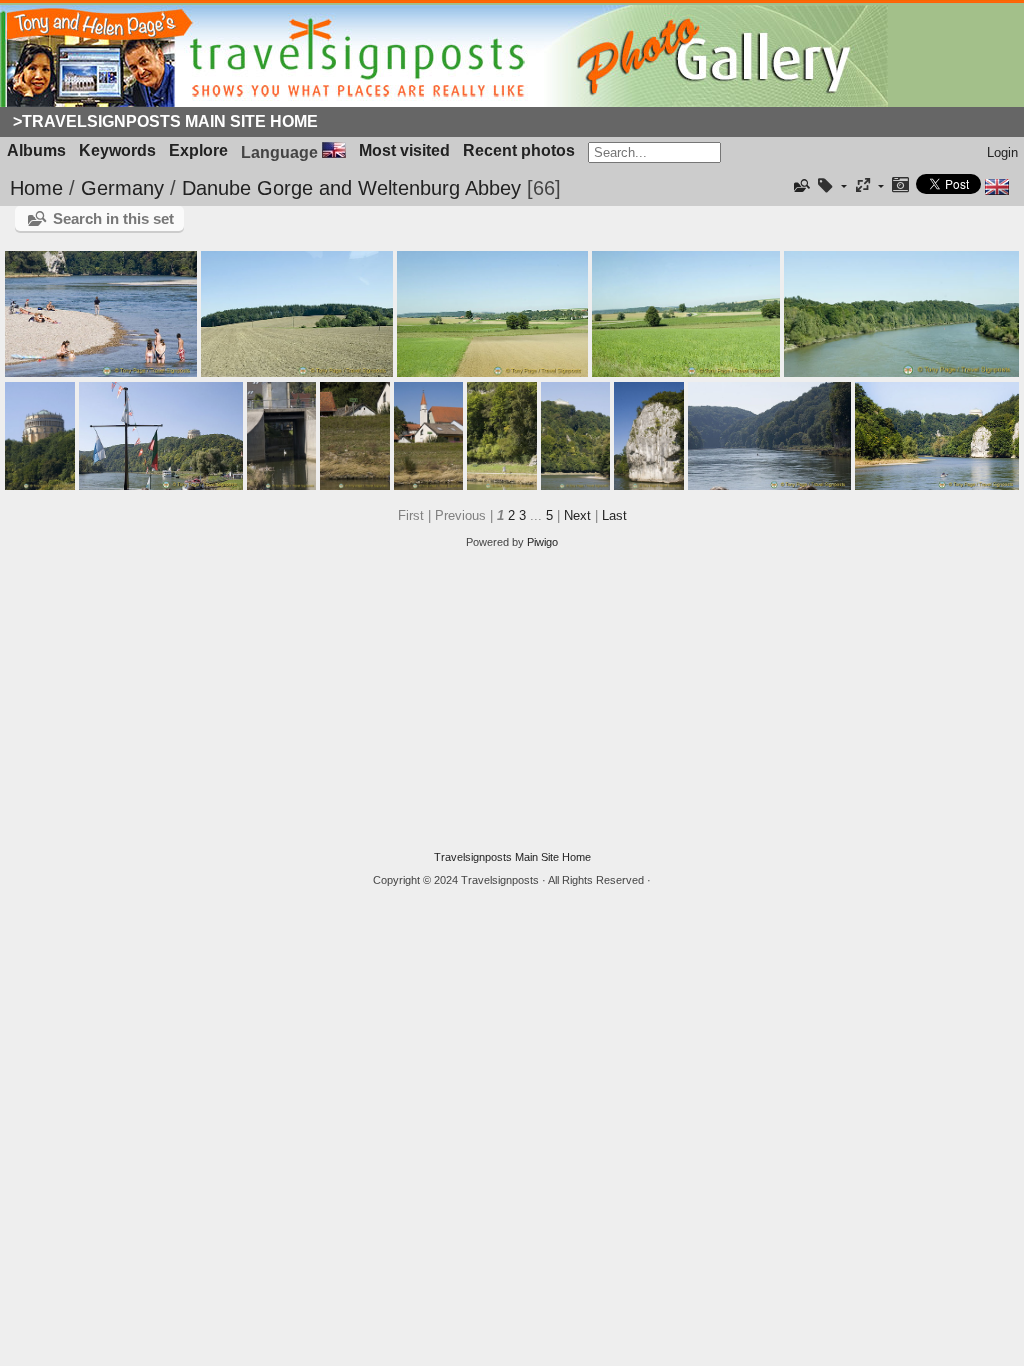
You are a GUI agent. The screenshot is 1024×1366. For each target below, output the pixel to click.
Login (1002, 152)
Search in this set (113, 218)
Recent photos (519, 150)
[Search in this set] (801, 186)
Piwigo (542, 542)
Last (614, 515)
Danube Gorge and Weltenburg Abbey (351, 188)
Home (36, 188)
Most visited (404, 150)
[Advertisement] (512, 700)
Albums (36, 150)
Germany (122, 188)
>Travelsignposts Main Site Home (165, 121)
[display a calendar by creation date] (900, 186)
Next (577, 515)
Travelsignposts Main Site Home (512, 857)
